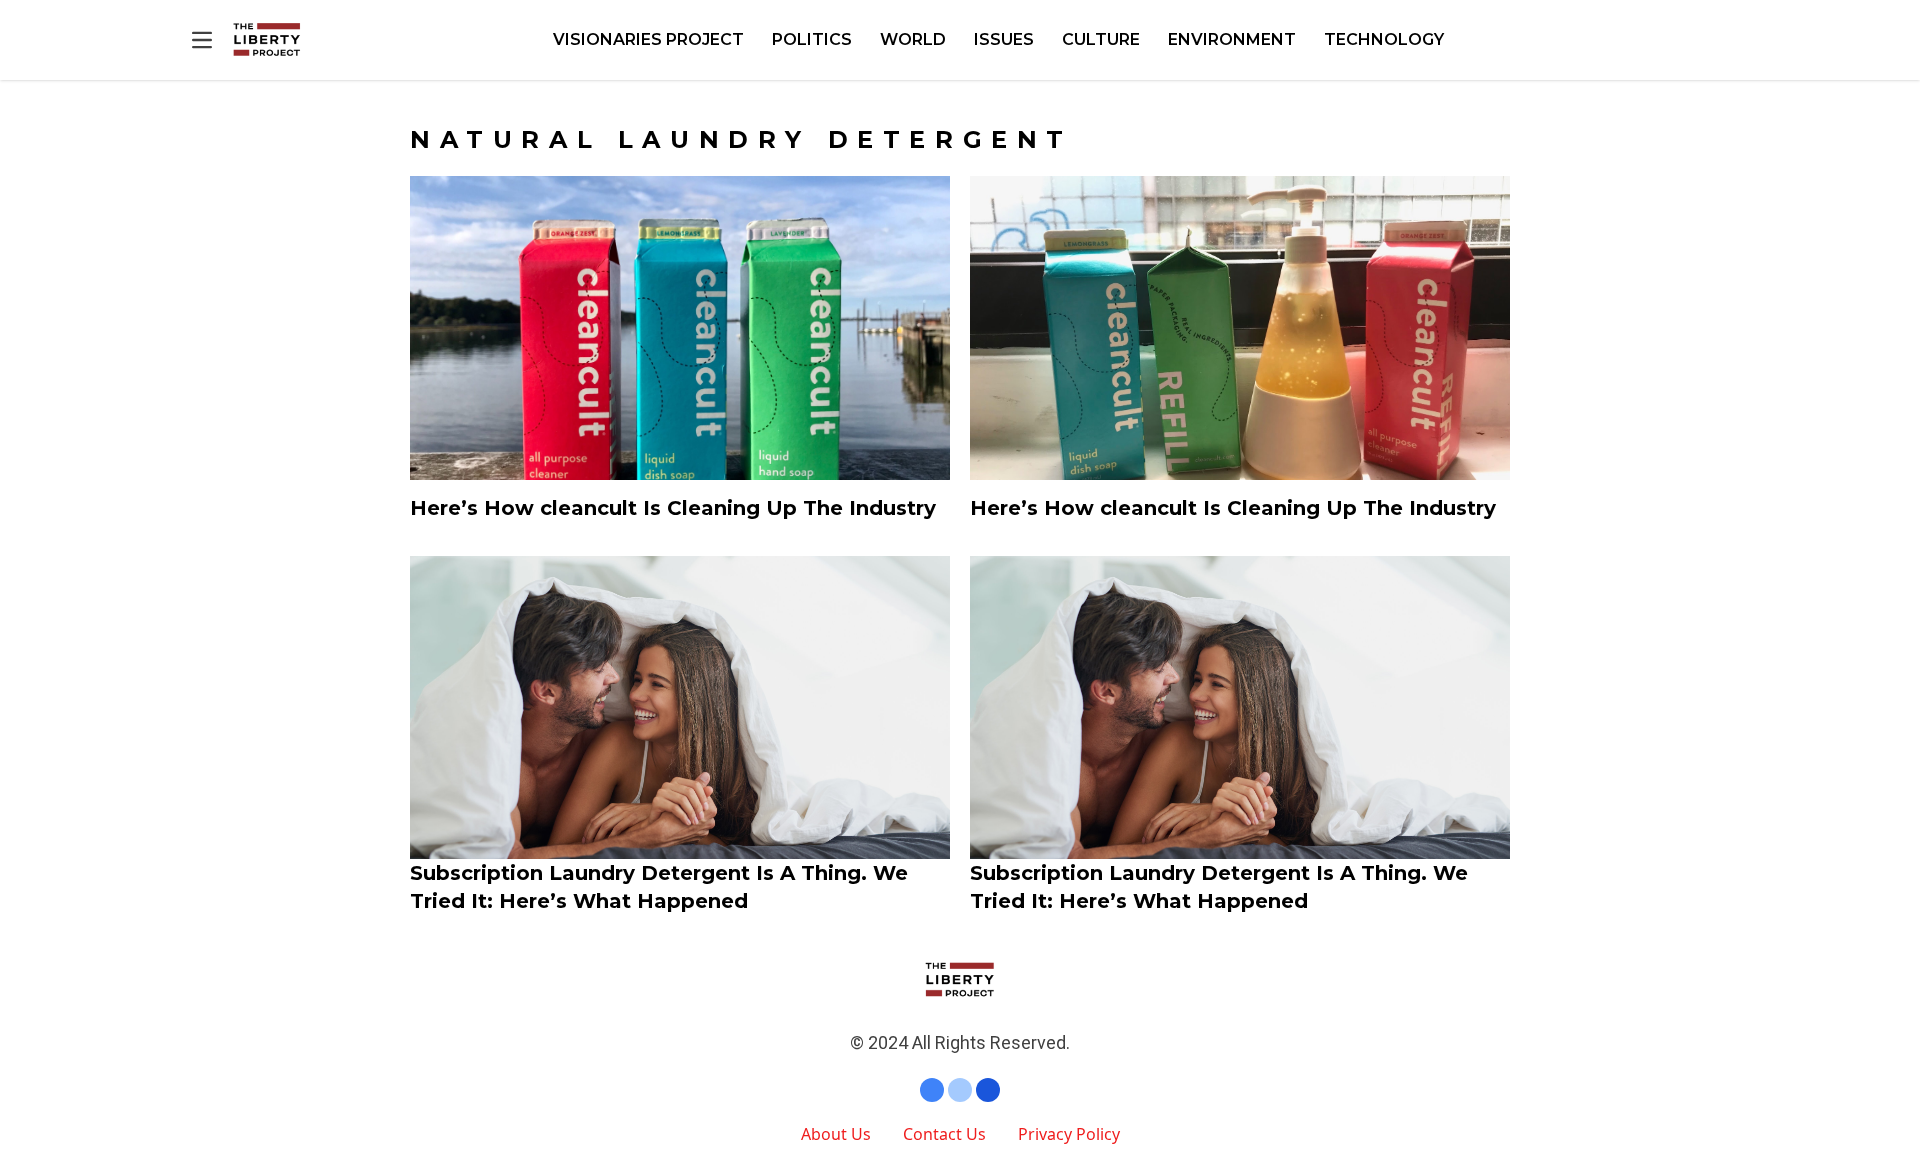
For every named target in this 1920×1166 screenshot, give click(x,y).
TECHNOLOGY (1384, 39)
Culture (1101, 39)
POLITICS (812, 39)
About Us (836, 1134)
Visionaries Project (648, 39)
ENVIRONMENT (1232, 39)
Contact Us (944, 1134)
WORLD (913, 39)
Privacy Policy (1069, 1134)
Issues (1004, 39)
